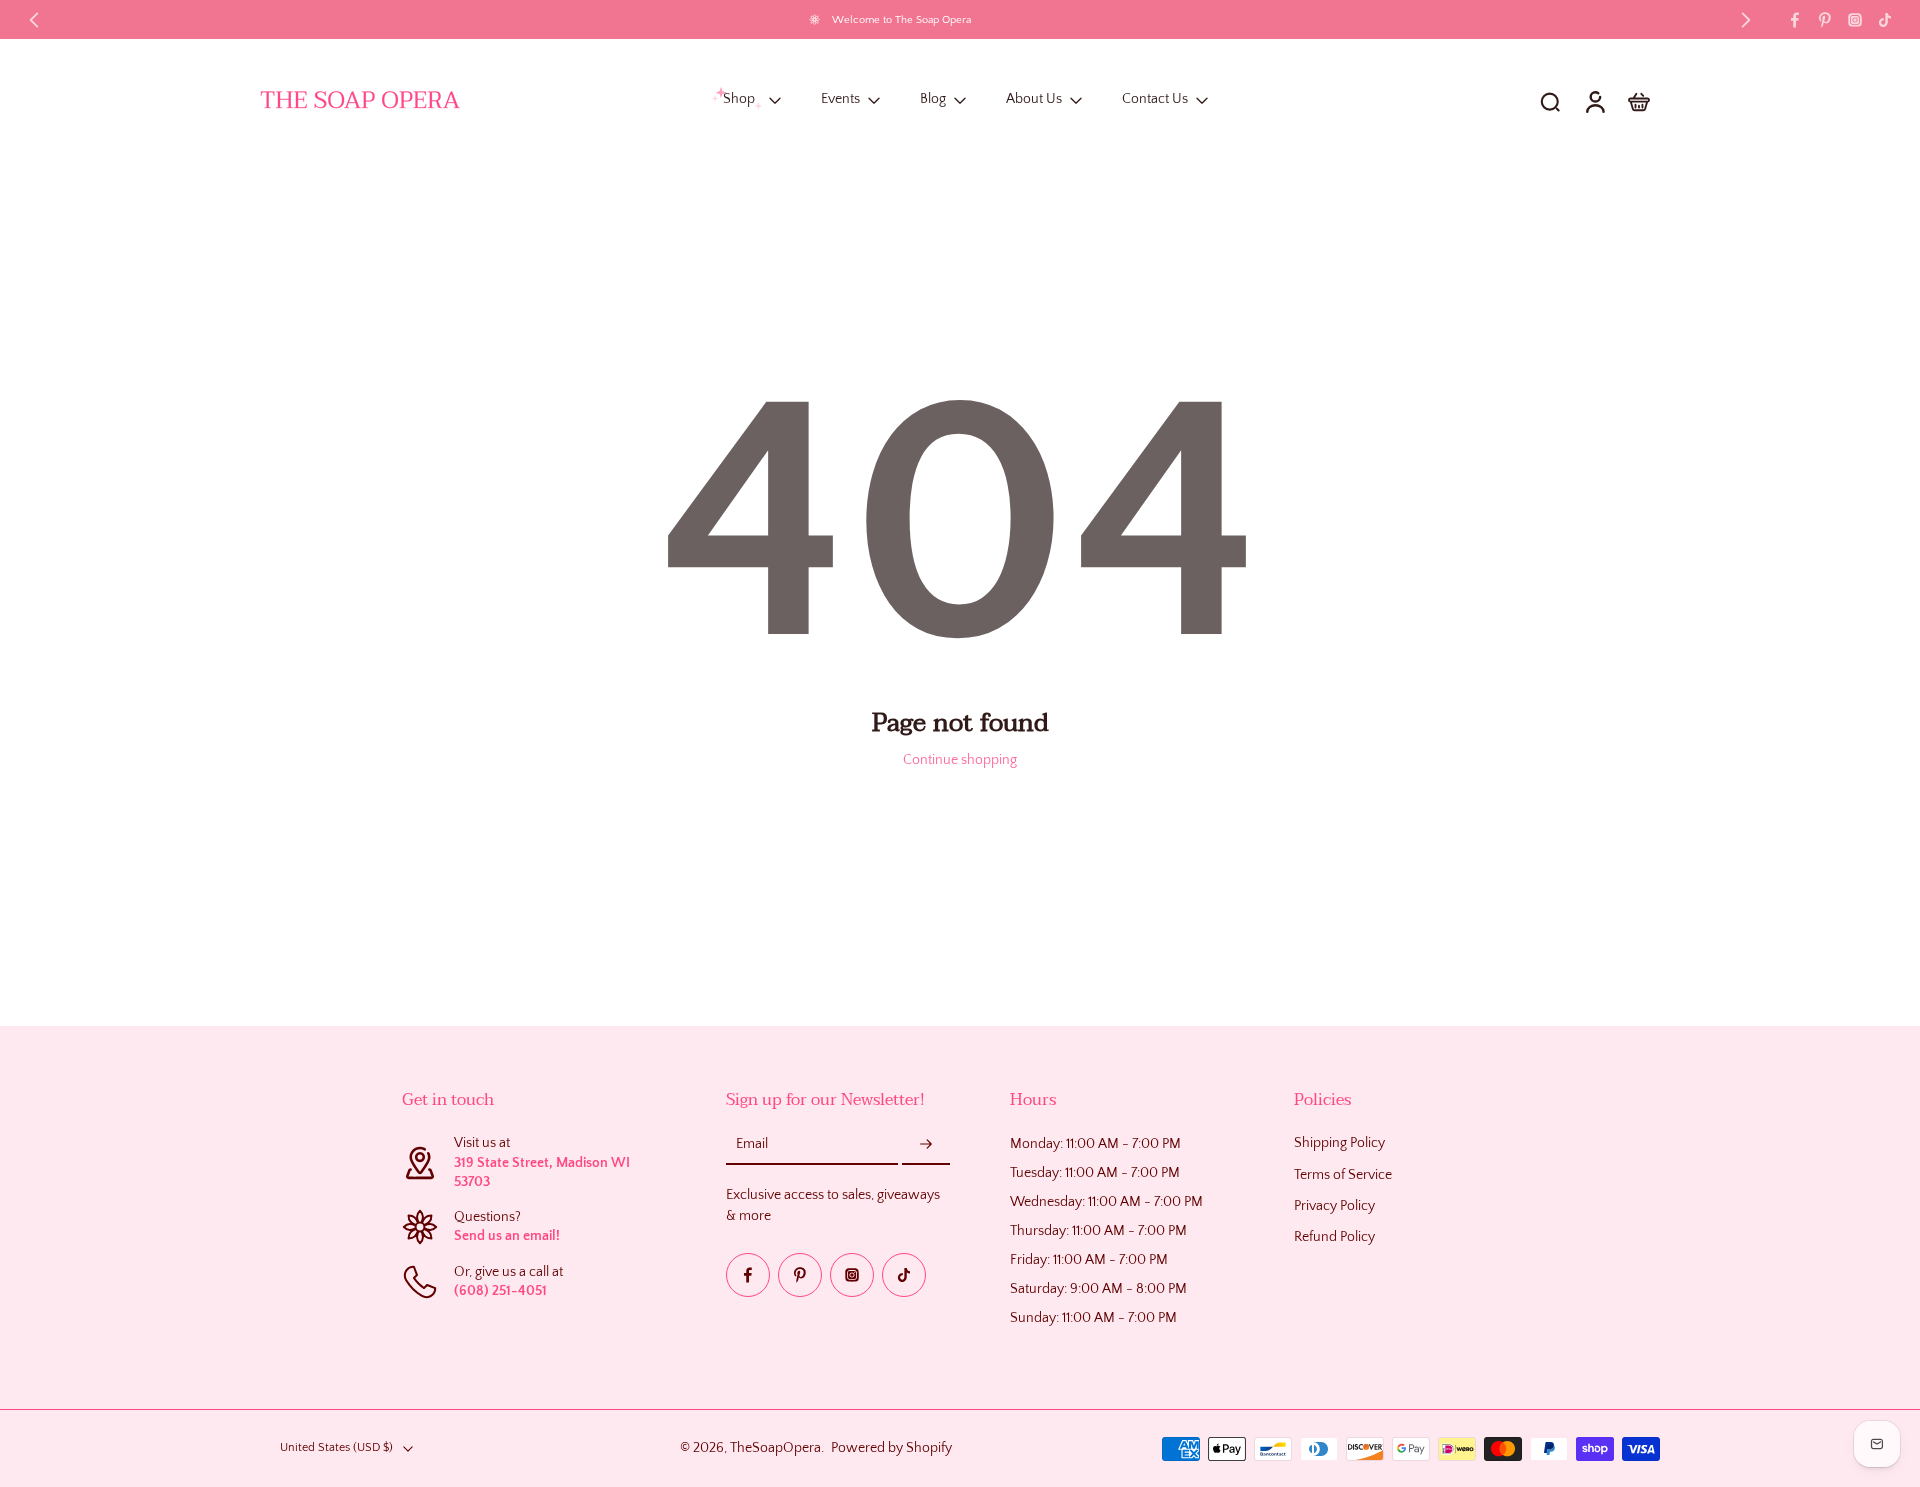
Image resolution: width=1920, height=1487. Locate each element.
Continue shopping (960, 760)
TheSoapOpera (775, 1448)
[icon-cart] (1638, 101)
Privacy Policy (1334, 1206)
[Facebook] (1795, 20)
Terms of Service (1343, 1175)
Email (752, 1145)
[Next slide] (1746, 20)
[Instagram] (1855, 20)
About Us (1034, 100)
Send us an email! (507, 1237)
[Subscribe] (926, 1146)
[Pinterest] (1825, 20)
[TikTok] (1885, 20)
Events (840, 100)
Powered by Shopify (891, 1448)
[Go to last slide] (34, 20)
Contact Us (1155, 100)
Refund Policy (1334, 1237)
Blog (933, 100)
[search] (1550, 101)
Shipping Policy (1339, 1144)
